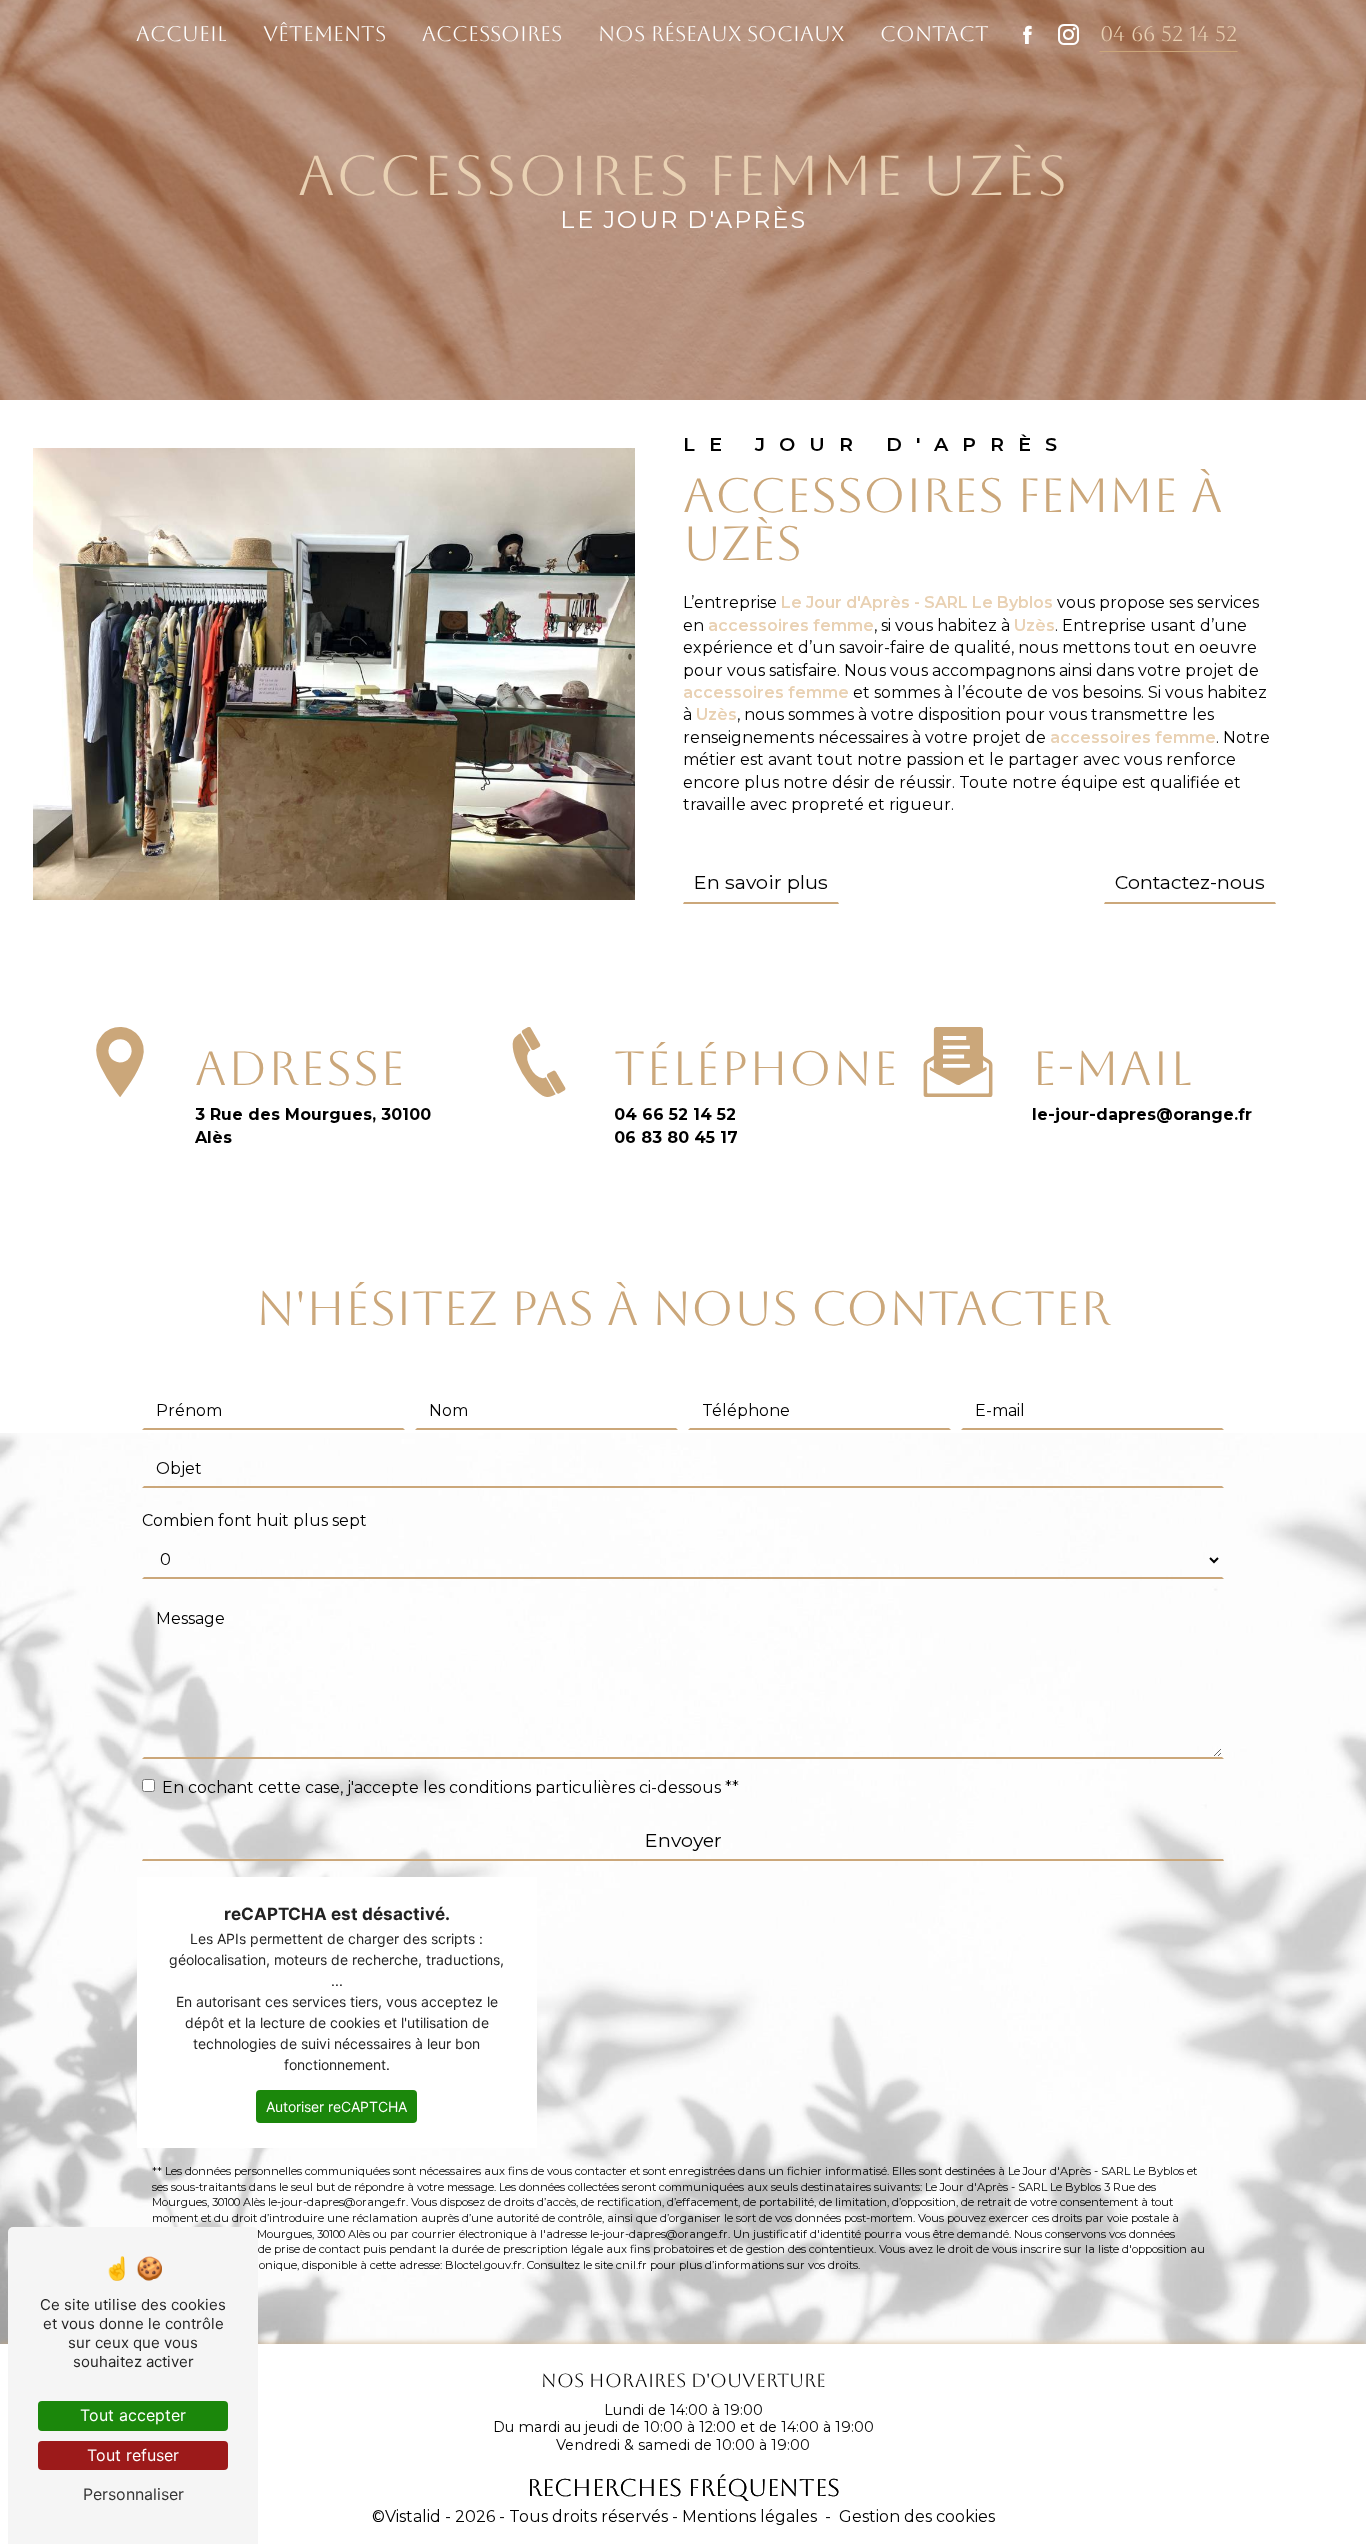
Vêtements (324, 34)
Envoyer (683, 1840)
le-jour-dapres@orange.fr (1142, 1114)
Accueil (181, 34)
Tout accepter (133, 2415)
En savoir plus (761, 882)
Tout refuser (133, 2455)
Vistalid (413, 2516)
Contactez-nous (1190, 882)
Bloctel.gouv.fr (483, 2265)
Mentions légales (749, 2516)
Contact (934, 34)
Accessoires (492, 34)
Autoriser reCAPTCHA (336, 2106)
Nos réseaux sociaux (721, 34)
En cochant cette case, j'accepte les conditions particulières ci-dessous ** (450, 1787)
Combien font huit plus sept (254, 1520)
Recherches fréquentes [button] (683, 2488)
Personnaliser (133, 2494)
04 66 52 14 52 (1168, 34)
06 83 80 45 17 (676, 1137)
